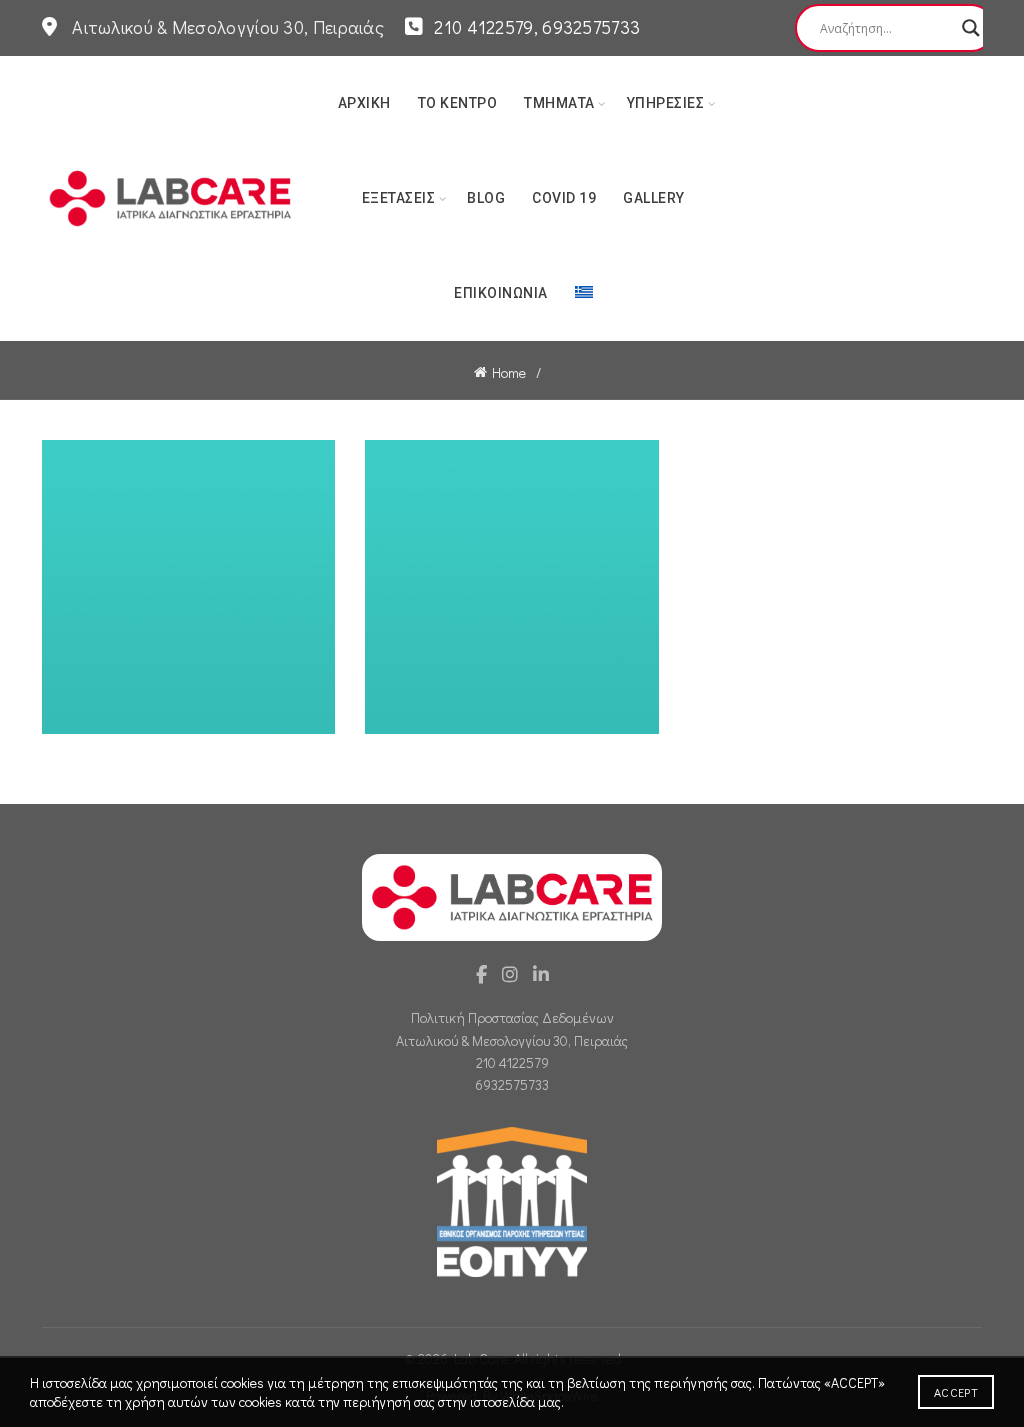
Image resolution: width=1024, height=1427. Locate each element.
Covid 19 (564, 198)
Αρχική (364, 103)
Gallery (654, 198)
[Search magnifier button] (971, 28)
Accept (956, 1392)
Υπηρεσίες (666, 103)
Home (509, 372)
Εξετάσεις (399, 198)
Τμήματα (559, 103)
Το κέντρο (458, 103)
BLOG (486, 198)
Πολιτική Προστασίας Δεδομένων (512, 1017)
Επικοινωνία (501, 293)
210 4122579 (512, 1062)
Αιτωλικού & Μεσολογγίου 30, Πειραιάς (512, 1040)
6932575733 (512, 1084)
